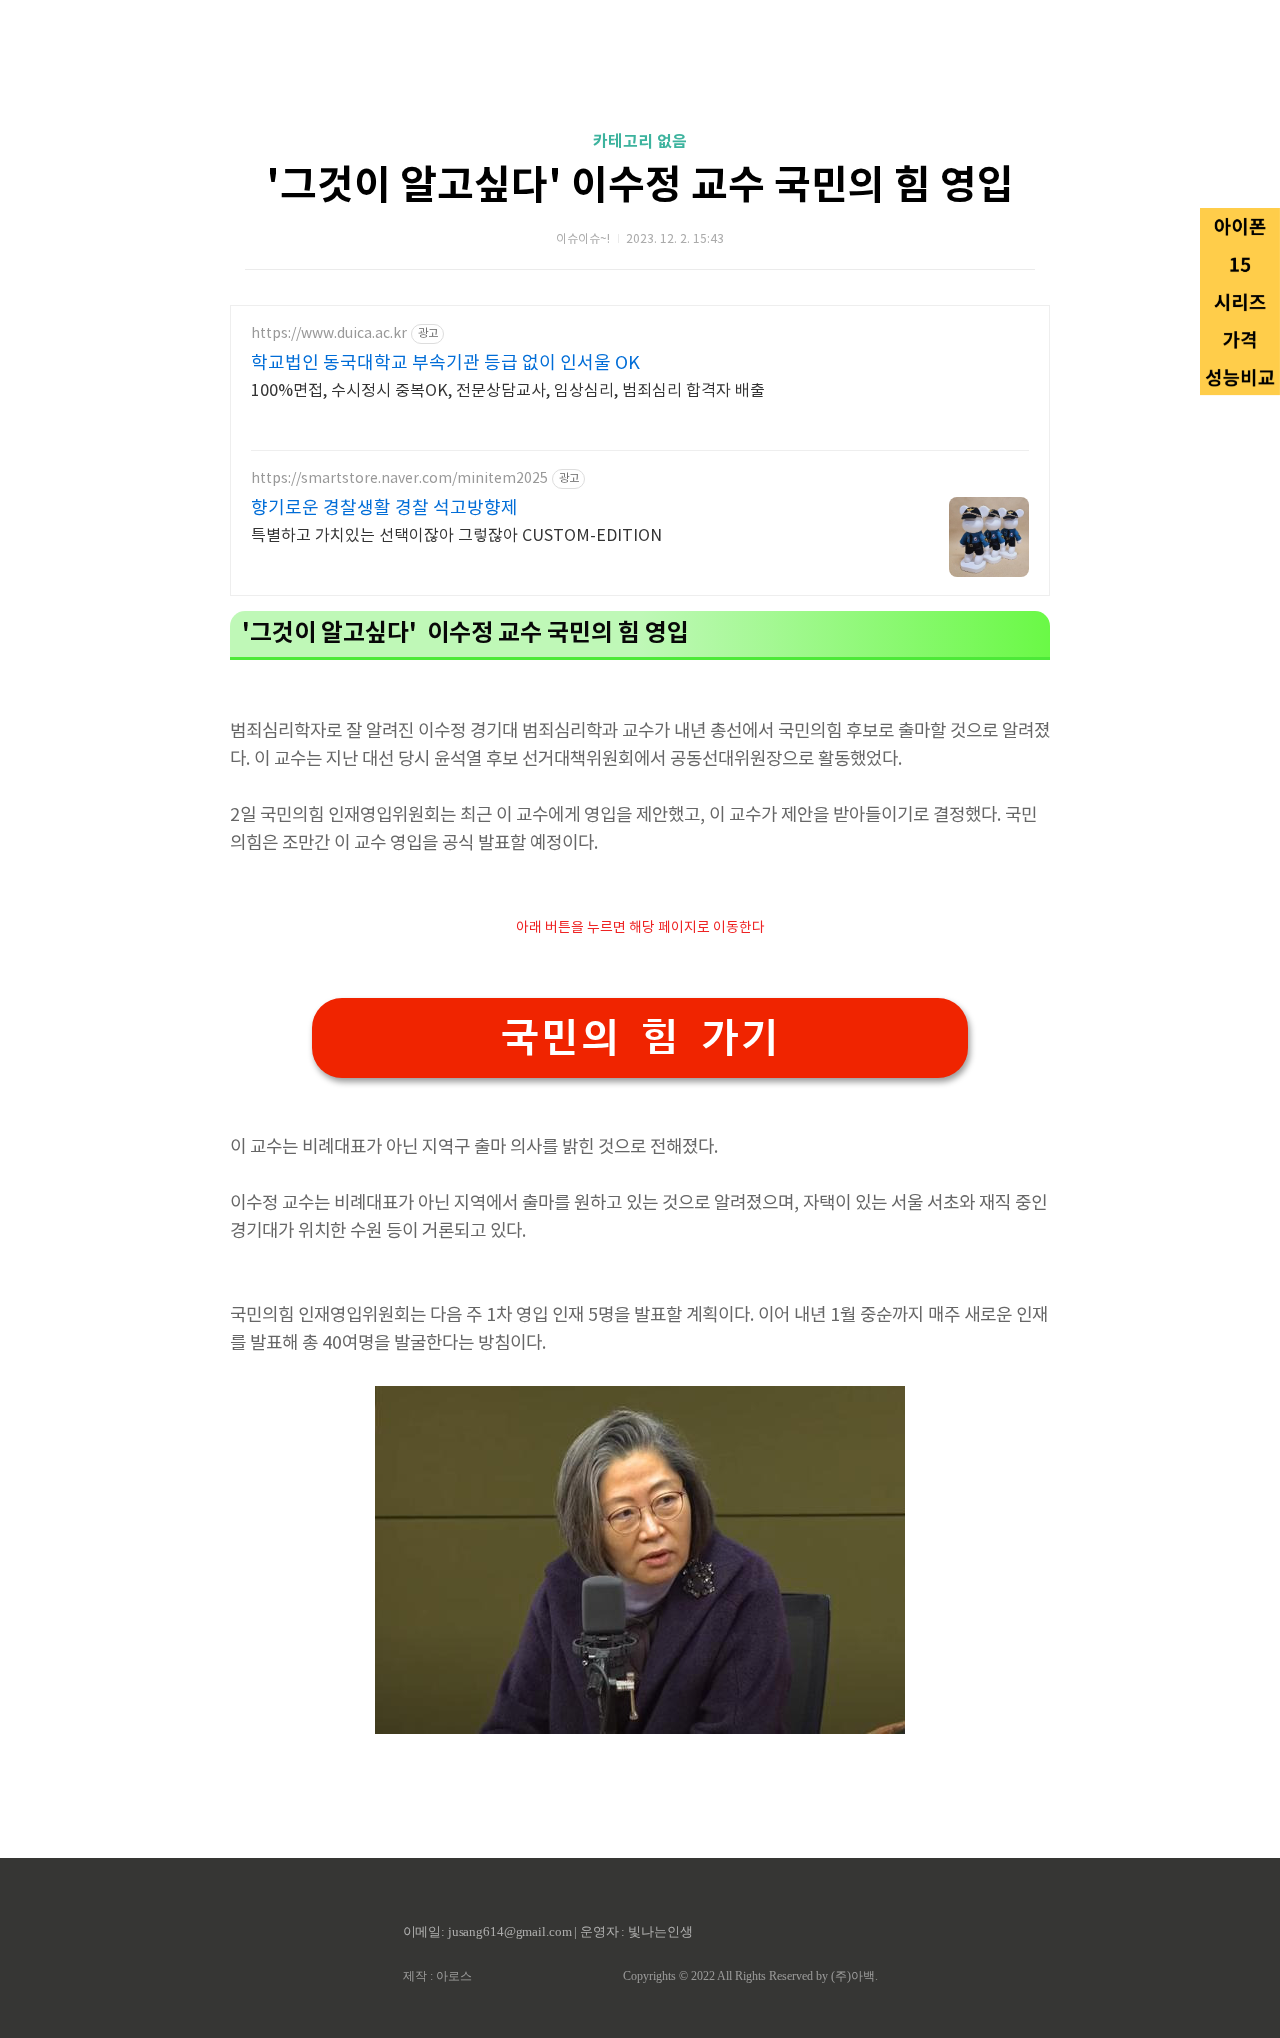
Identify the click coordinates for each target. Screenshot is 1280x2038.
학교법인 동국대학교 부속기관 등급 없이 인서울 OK (445, 363)
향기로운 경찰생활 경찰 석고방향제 (384, 508)
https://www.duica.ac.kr (329, 334)
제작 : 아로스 (437, 1976)
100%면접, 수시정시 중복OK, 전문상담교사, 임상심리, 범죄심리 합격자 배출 (508, 391)
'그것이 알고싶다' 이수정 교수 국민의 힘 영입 (640, 186)
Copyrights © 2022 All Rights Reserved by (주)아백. (750, 1976)
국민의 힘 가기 (640, 1037)
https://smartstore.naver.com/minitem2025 (399, 479)
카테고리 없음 (640, 142)
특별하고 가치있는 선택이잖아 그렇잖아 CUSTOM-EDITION (456, 536)
